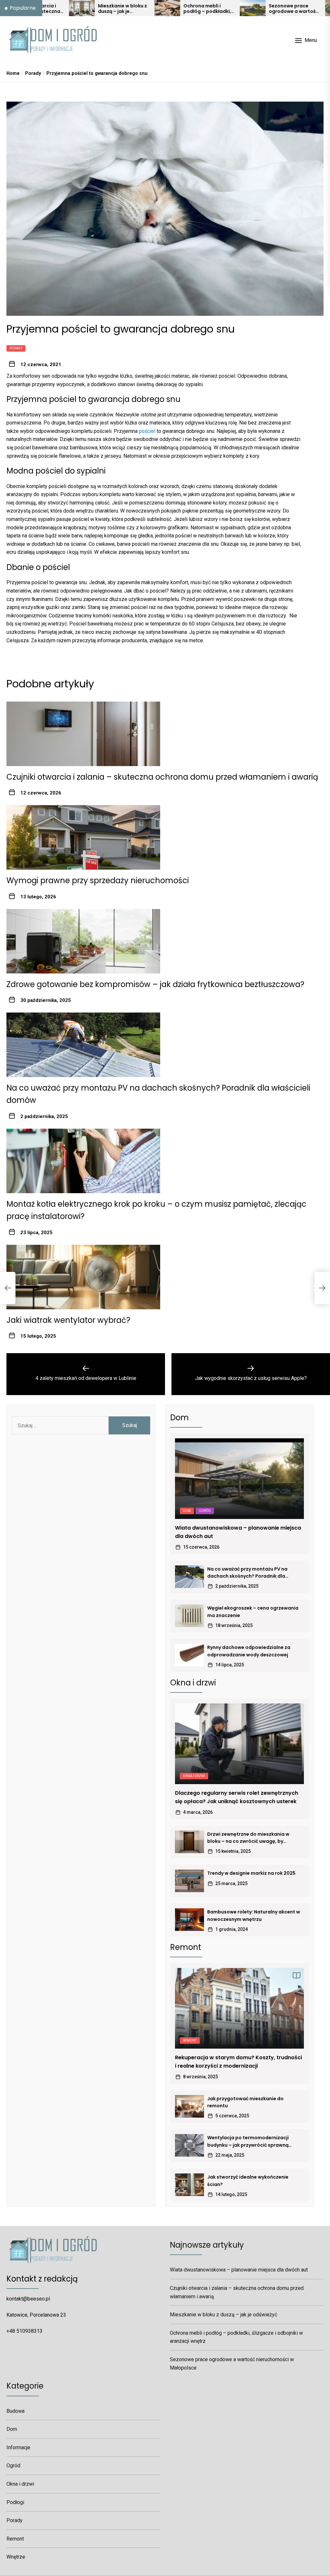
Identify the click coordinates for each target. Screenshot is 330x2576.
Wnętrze (16, 2557)
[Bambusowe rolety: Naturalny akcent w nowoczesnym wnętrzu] (189, 1920)
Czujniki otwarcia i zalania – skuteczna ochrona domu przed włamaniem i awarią (162, 777)
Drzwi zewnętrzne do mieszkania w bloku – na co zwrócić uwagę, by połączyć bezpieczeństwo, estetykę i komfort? (251, 1838)
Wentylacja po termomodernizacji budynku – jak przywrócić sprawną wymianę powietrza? (248, 2142)
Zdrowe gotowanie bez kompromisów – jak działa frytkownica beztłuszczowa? (155, 984)
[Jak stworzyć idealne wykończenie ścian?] (189, 2185)
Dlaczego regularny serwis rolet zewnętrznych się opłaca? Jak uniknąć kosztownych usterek (237, 1797)
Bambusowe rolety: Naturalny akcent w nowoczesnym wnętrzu (254, 1915)
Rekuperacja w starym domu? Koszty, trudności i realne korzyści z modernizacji (238, 2062)
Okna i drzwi (194, 1776)
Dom (187, 1511)
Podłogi (15, 2502)
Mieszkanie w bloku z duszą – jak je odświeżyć (52, 9)
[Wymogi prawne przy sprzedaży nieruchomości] (83, 837)
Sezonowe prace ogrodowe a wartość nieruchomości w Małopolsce (223, 9)
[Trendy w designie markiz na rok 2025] (189, 1881)
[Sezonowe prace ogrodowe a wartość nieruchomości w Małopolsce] (182, 8)
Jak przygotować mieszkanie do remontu (245, 2102)
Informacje (18, 2447)
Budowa (15, 2411)
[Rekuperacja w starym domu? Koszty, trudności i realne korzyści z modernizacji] (239, 2008)
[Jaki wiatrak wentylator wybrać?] (83, 1277)
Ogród (205, 1511)
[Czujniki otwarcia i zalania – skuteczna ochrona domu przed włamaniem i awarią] (83, 734)
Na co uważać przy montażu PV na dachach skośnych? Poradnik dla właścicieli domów (247, 1573)
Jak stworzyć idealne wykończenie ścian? (248, 2181)
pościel (147, 431)
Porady (16, 348)
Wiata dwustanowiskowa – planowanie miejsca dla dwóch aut (238, 1532)
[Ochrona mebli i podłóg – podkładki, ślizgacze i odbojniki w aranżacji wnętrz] (97, 8)
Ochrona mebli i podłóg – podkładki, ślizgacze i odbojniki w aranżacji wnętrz (137, 9)
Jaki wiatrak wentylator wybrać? (68, 1320)
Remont (190, 2040)
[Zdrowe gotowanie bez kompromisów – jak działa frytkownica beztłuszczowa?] (83, 941)
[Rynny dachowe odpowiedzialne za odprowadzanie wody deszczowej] (189, 1655)
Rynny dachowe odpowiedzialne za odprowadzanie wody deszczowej (249, 1651)
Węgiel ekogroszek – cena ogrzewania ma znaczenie (253, 1612)
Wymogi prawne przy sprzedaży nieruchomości (98, 880)
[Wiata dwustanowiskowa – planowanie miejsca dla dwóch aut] (239, 1479)
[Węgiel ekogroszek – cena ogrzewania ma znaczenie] (189, 1616)
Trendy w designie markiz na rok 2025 (251, 1873)
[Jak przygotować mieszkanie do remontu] (189, 2106)
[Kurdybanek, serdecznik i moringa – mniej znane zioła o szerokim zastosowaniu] (268, 8)
